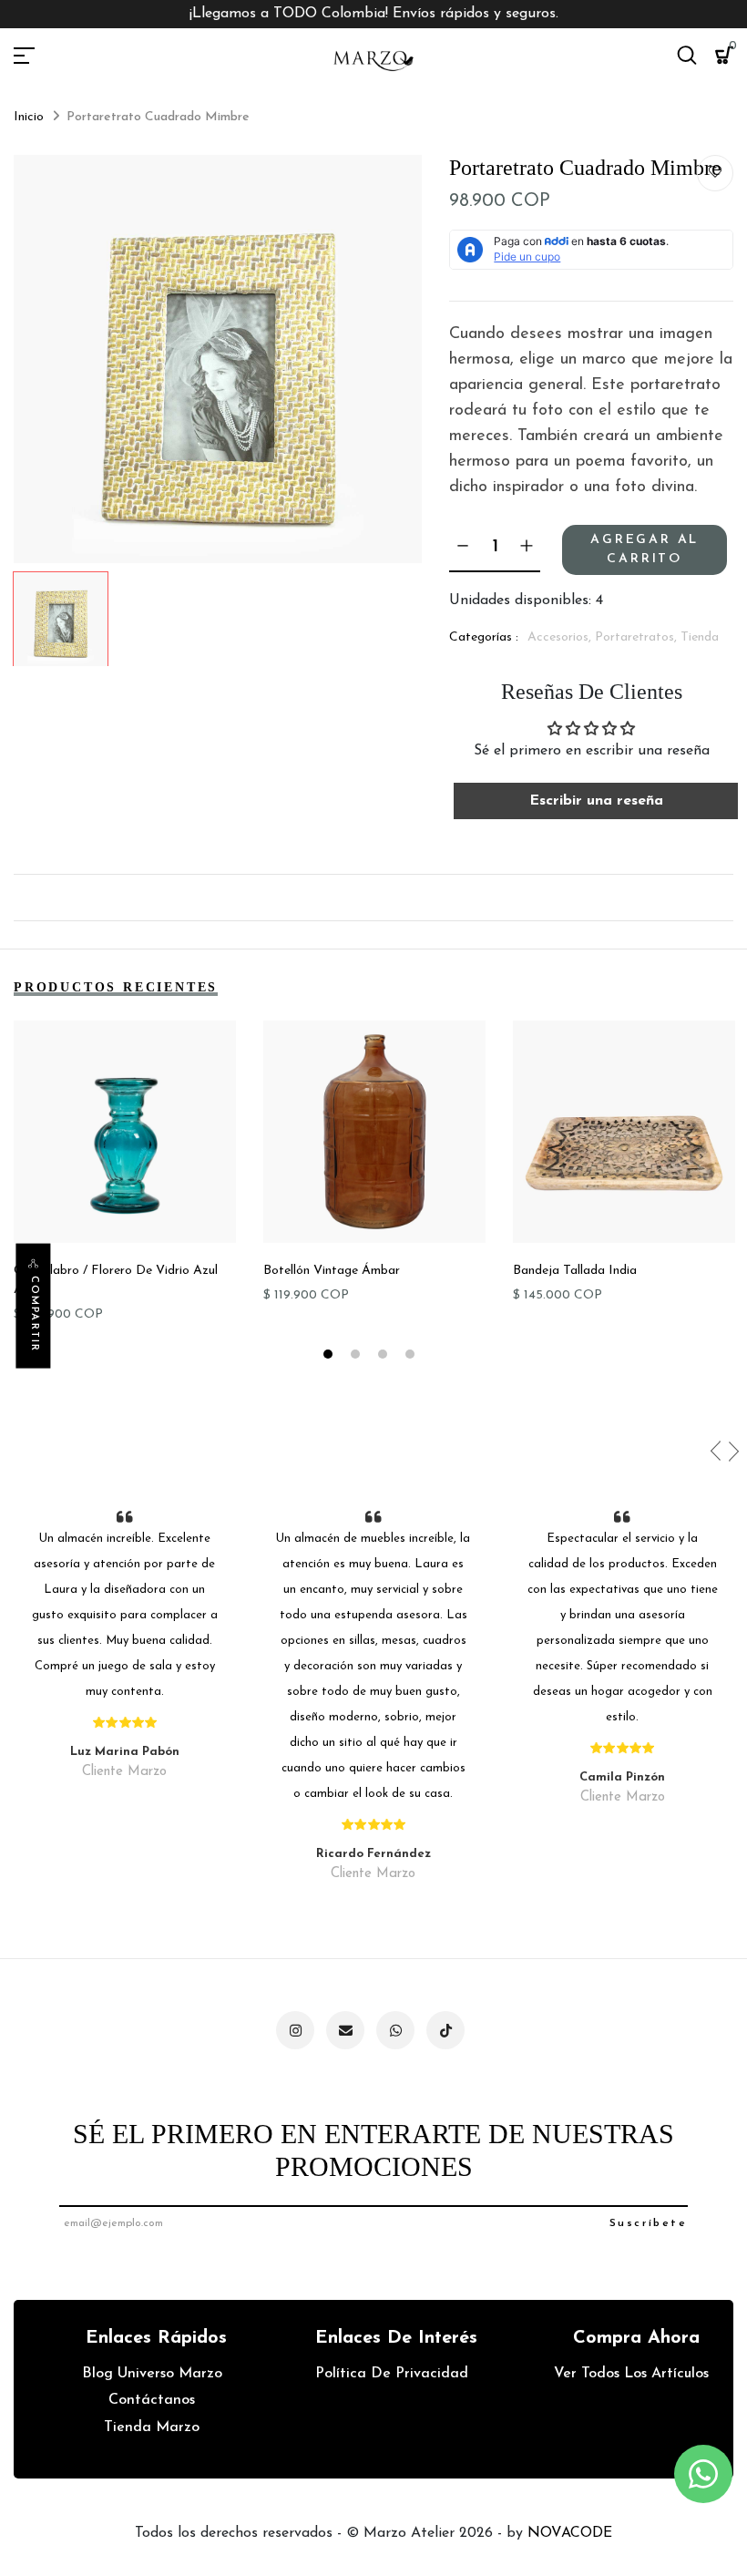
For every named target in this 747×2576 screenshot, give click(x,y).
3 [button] (385, 1357)
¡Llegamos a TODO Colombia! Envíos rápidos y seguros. (374, 14)
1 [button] (330, 1357)
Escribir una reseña (596, 801)
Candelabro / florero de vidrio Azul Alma (116, 1280)
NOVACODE (570, 2533)
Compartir (34, 1314)
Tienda (700, 637)
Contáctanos (152, 2400)
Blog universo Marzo (152, 2374)
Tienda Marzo (152, 2427)
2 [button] (358, 1357)
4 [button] (412, 1357)
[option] (218, 359)
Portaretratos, (638, 637)
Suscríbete (648, 2223)
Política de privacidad (392, 2374)
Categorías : (484, 637)
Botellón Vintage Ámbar (332, 1271)
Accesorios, (561, 637)
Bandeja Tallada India (575, 1271)
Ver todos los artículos (631, 2374)
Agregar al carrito (645, 549)
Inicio (29, 117)
